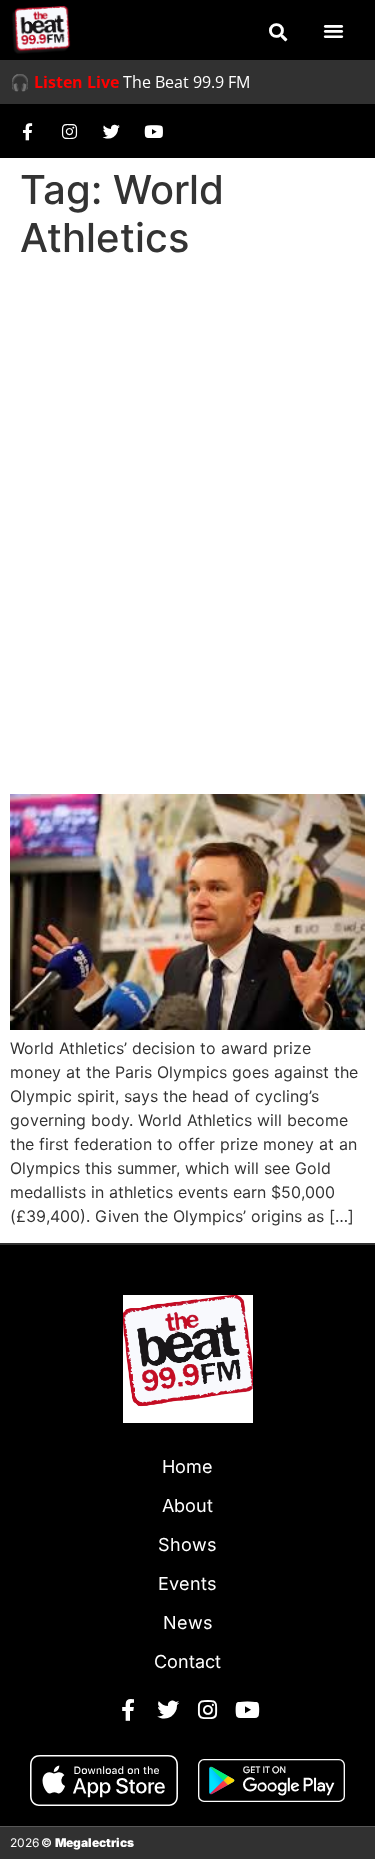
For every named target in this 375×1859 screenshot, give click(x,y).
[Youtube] (153, 131)
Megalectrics (94, 1842)
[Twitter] (111, 131)
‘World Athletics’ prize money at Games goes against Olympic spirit (178, 720)
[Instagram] (69, 131)
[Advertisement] (187, 465)
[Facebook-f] (27, 131)
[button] (278, 32)
